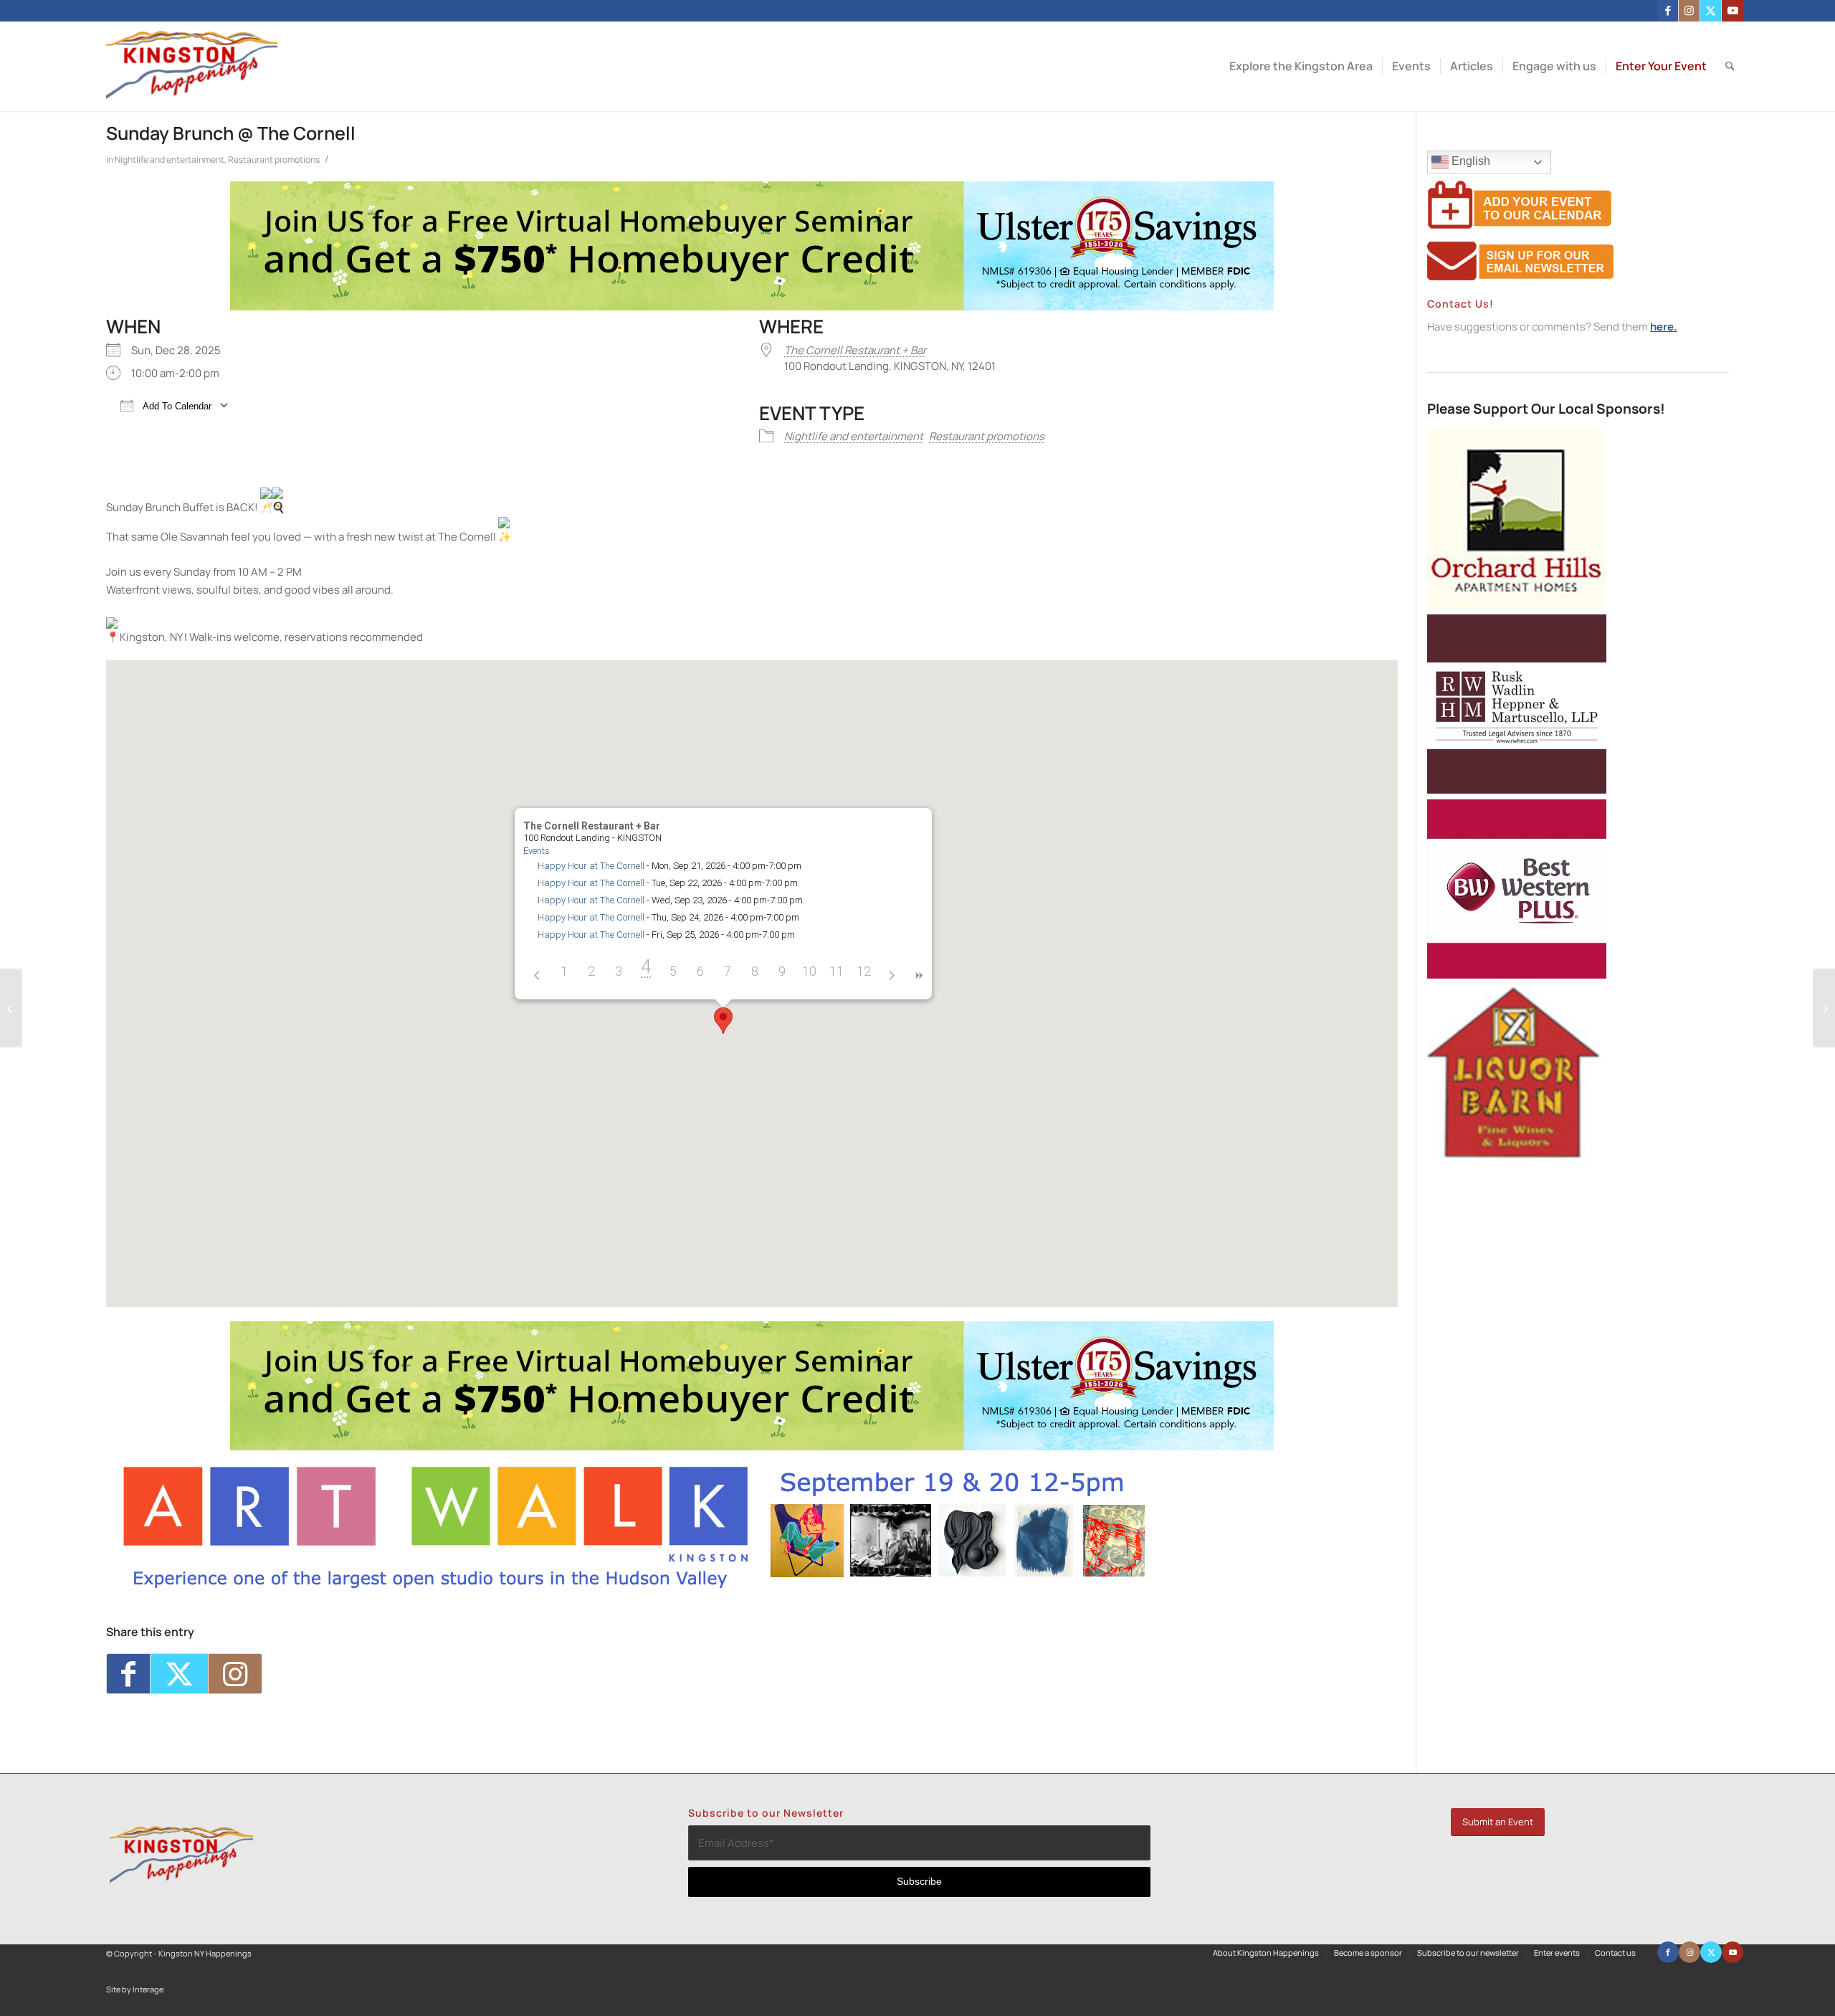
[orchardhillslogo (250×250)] (1517, 605)
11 (837, 971)
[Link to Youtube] (1732, 11)
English (1469, 161)
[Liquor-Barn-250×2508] (1517, 1159)
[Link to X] (1711, 11)
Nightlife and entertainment (170, 160)
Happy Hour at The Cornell (591, 866)
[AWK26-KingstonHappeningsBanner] (635, 1588)
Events (537, 851)
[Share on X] (179, 1674)
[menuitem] (1301, 66)
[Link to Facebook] (1668, 11)
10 (809, 971)
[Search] (1730, 66)
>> (918, 975)
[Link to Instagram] (1689, 11)
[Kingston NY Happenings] (192, 66)
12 (864, 971)
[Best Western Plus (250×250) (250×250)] (1517, 975)
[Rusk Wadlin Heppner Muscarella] (1517, 790)
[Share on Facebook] (128, 1674)
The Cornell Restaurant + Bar (855, 350)
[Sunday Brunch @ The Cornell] (11, 1008)
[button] (723, 1021)
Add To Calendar (176, 406)
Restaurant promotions (274, 160)
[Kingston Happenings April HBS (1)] (752, 306)
